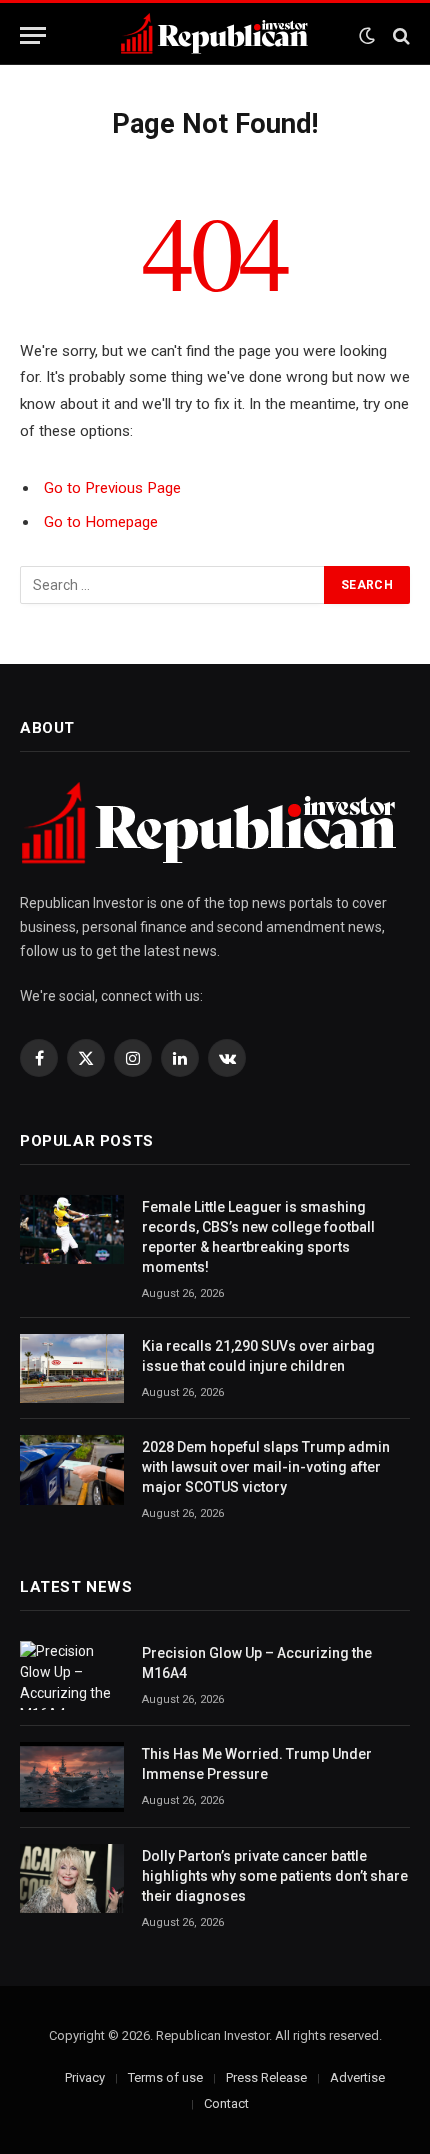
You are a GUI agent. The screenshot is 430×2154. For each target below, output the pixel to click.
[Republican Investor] (215, 35)
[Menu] (33, 35)
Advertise (357, 2077)
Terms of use (165, 2077)
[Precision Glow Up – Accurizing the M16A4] (72, 1675)
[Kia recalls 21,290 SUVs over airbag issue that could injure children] (72, 1368)
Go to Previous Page (112, 488)
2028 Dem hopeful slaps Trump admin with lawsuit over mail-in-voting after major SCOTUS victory (266, 1467)
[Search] (399, 35)
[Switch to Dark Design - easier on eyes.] (367, 36)
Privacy (85, 2077)
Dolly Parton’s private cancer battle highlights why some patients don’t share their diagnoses (275, 1876)
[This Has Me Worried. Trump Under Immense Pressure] (72, 1776)
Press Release (266, 2077)
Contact (226, 2103)
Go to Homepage (101, 522)
